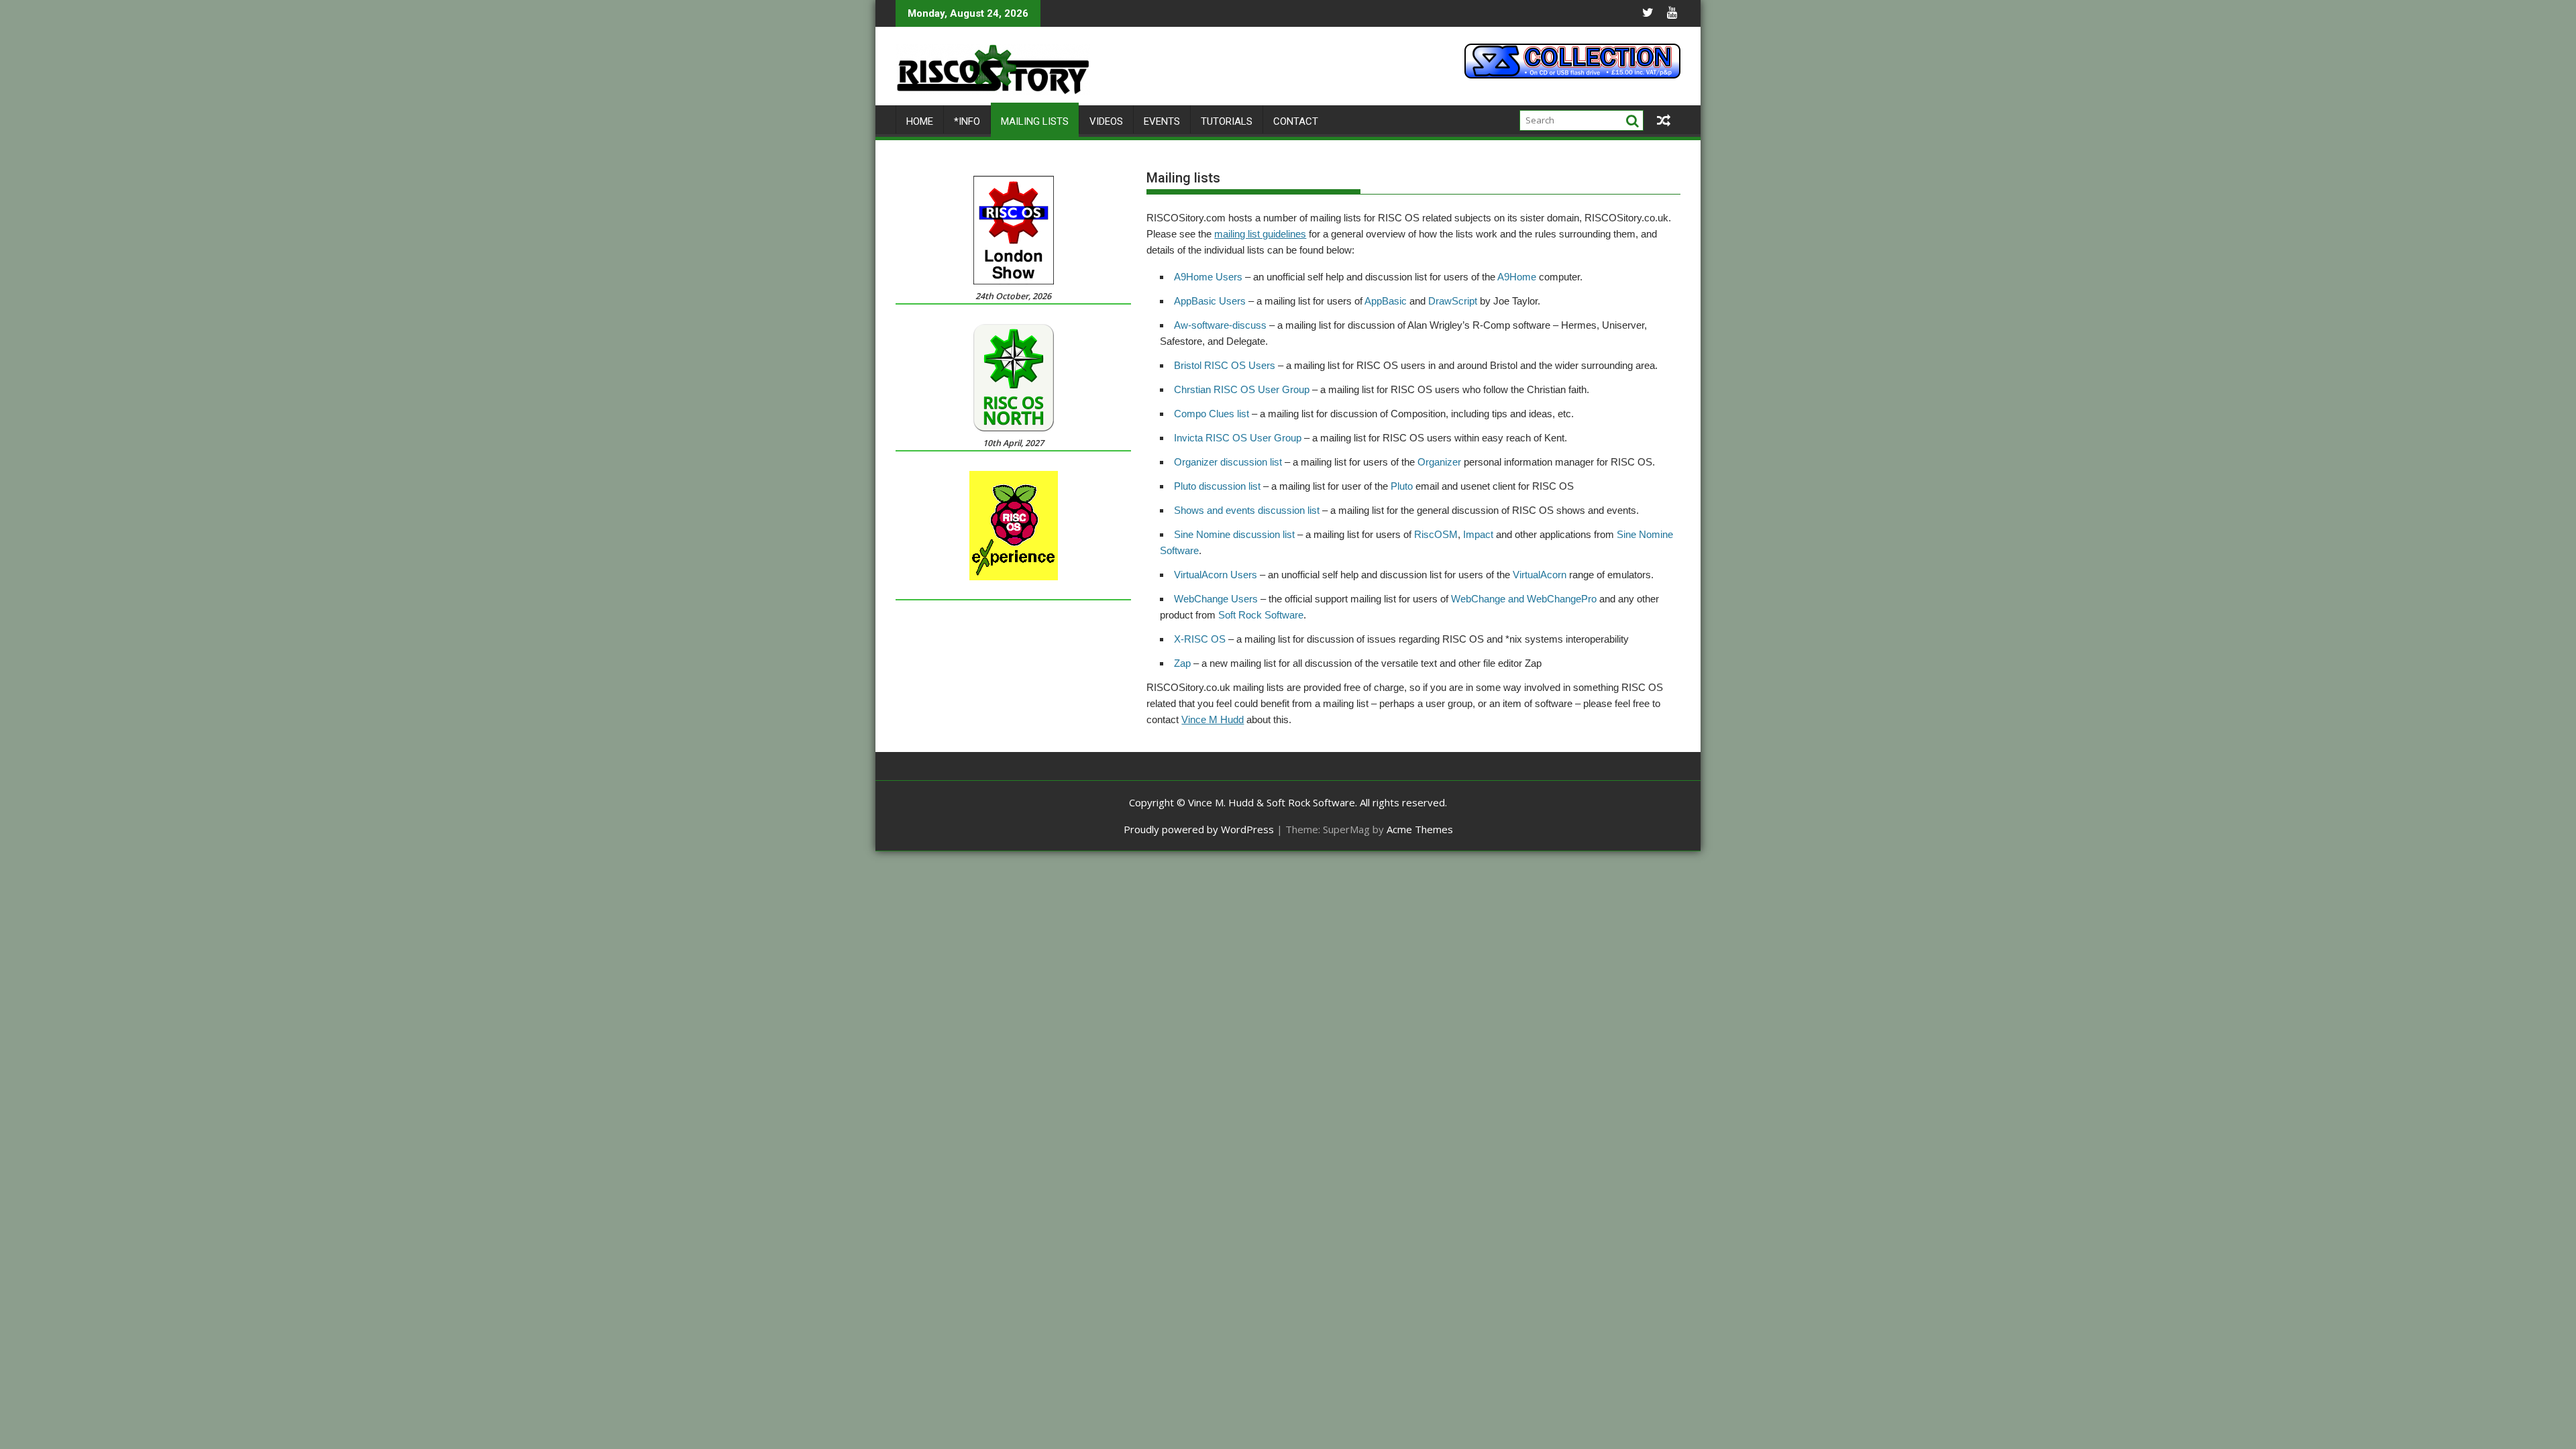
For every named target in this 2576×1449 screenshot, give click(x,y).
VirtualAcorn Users (1216, 575)
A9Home (1517, 277)
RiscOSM (1436, 534)
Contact (1296, 121)
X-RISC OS (1201, 639)
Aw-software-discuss (1220, 325)
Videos (1106, 121)
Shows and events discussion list (1247, 510)
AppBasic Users (1210, 301)
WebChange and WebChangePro (1524, 599)
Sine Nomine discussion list (1234, 534)
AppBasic (1386, 301)
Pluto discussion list (1217, 486)
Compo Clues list (1212, 414)
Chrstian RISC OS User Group (1242, 389)
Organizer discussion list (1228, 462)
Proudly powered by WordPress (1199, 829)
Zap (1182, 663)
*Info (967, 121)
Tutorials (1227, 121)
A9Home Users (1208, 277)
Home (920, 121)
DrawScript (1453, 301)
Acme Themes (1420, 829)
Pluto (1402, 486)
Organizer (1439, 462)
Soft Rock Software (1261, 615)
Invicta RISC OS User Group (1238, 438)
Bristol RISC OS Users (1225, 365)
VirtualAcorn (1540, 575)
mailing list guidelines (1260, 234)
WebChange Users (1216, 599)
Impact (1478, 534)
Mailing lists (1035, 121)
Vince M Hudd (1213, 719)
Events (1162, 121)
